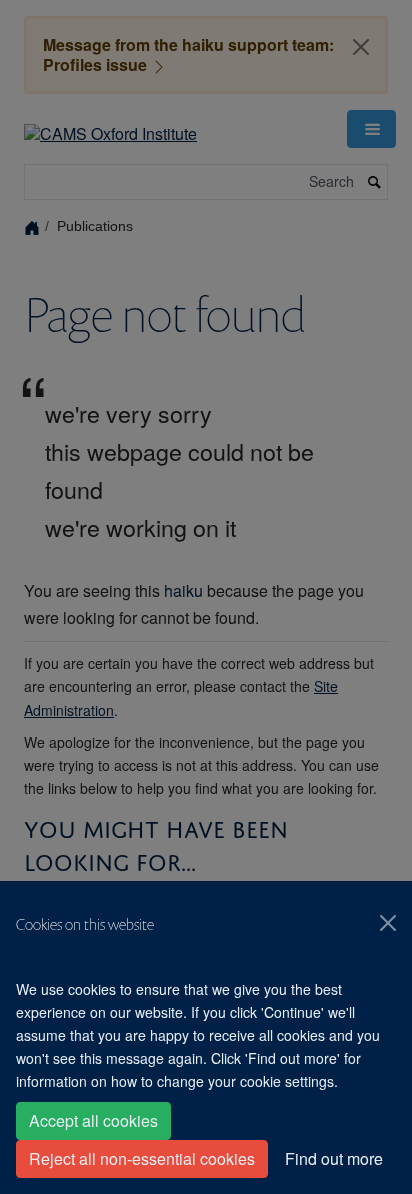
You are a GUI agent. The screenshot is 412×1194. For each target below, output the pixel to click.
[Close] (388, 923)
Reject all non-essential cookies (142, 1158)
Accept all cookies (93, 1120)
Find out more (334, 1158)
